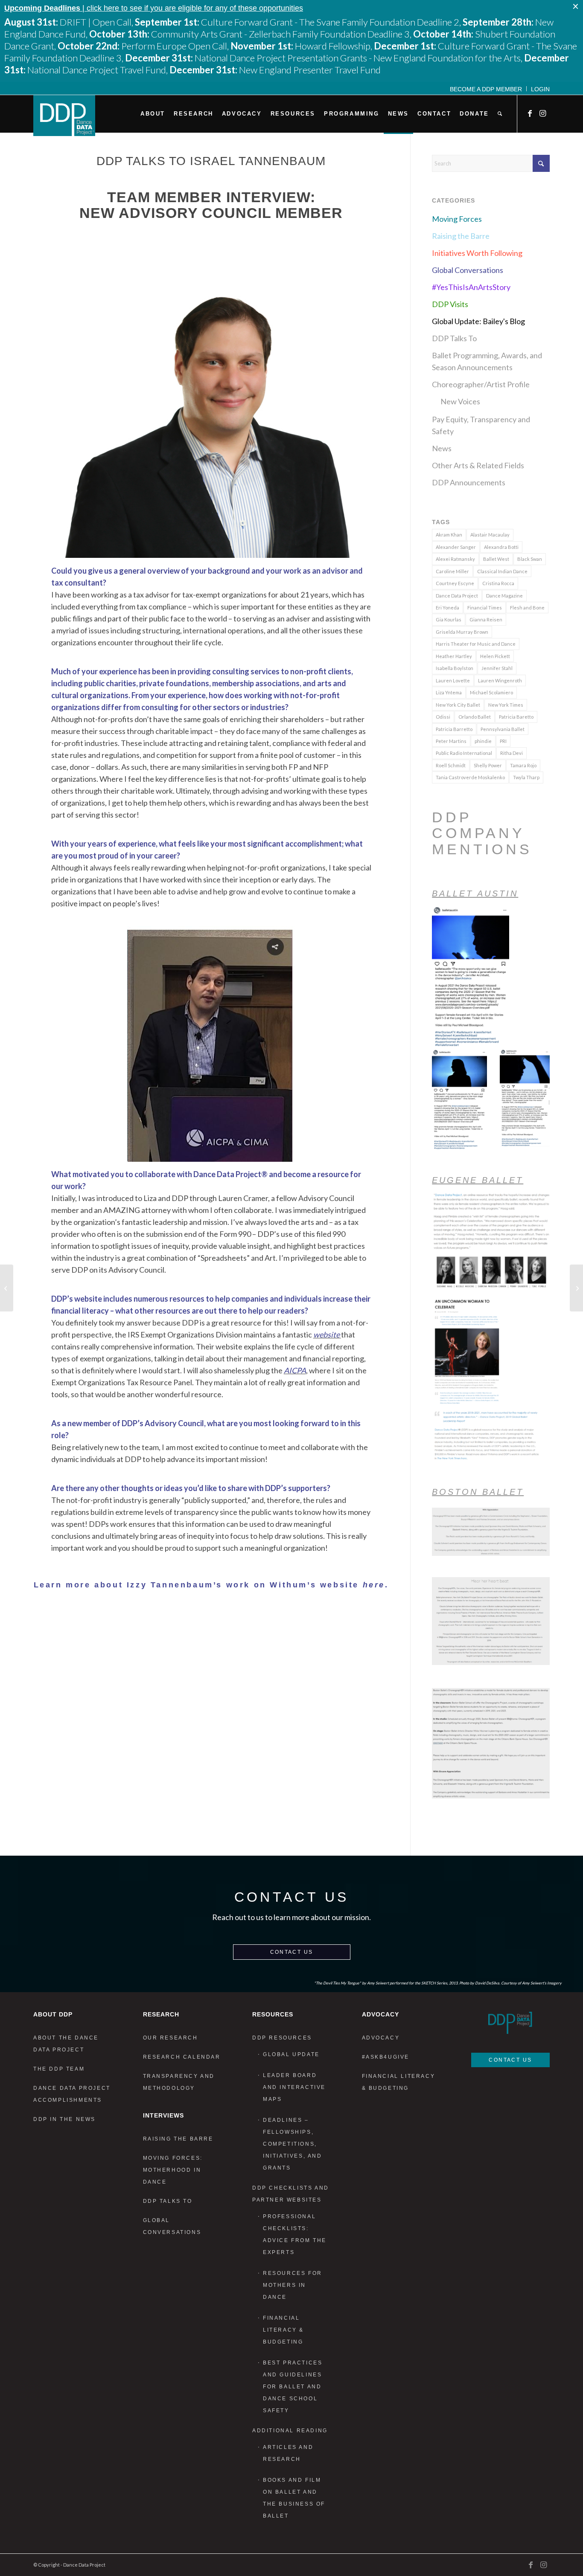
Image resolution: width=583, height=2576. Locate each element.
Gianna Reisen (486, 619)
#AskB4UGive (386, 2057)
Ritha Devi (512, 753)
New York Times (506, 705)
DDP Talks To (454, 338)
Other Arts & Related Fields (478, 465)
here (374, 1585)
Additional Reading (290, 2431)
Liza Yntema (449, 692)
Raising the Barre (461, 236)
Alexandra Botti (501, 547)
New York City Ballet (458, 705)
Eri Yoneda (447, 608)
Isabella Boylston (455, 668)
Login (540, 89)
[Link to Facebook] (531, 113)
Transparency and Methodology (179, 2082)
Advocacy (381, 2038)
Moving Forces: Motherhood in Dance (173, 2170)
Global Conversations (468, 270)
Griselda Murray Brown (462, 632)
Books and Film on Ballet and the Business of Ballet (294, 2498)
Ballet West (496, 559)
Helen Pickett (495, 656)
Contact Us (292, 1952)
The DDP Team (59, 2069)
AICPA (295, 1370)
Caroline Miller (452, 571)
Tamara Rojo (523, 765)
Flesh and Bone (527, 608)
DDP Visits (450, 304)
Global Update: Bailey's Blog (478, 321)
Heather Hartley (454, 656)
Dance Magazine (504, 596)
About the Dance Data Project (66, 2044)
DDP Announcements (469, 482)
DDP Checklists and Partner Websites (291, 2194)
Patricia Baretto (516, 717)
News (442, 448)
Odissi (443, 717)
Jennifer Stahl (497, 668)
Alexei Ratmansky (455, 559)
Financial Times (485, 608)
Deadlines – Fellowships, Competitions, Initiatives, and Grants (293, 2144)
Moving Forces (457, 219)
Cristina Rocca (498, 583)
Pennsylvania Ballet (503, 729)
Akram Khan (449, 535)
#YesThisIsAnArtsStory (471, 287)
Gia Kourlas (449, 619)
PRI (503, 741)
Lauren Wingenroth (500, 680)
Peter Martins (451, 741)
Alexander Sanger (456, 547)
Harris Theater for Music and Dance (476, 644)
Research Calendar (182, 2057)
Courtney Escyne (455, 583)
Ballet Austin (475, 893)
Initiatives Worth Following (477, 253)
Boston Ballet (478, 1492)
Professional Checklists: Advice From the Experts (295, 2234)
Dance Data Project (457, 596)
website (326, 1334)
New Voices (460, 401)
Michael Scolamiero (491, 692)
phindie (483, 741)
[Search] (500, 114)
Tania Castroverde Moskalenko (470, 777)
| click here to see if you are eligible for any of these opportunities (154, 8)
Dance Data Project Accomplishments (72, 2094)
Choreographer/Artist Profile (481, 384)
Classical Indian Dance (502, 571)
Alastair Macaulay (490, 535)
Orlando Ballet (475, 717)
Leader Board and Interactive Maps (294, 2087)
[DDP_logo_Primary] (64, 116)
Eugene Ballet (478, 1180)
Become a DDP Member (486, 89)
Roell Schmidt (451, 765)
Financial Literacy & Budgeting (283, 2330)
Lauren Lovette (453, 680)
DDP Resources (282, 2038)
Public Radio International (464, 753)
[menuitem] (486, 89)
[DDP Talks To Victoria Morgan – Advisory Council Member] (7, 1288)
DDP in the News (64, 2119)
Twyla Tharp (526, 777)
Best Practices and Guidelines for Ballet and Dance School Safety (293, 2387)
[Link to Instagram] (543, 113)
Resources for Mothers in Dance (293, 2285)
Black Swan (530, 559)
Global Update (291, 2054)
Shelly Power (488, 765)
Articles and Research (288, 2453)
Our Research (171, 2038)
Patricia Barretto (454, 729)
